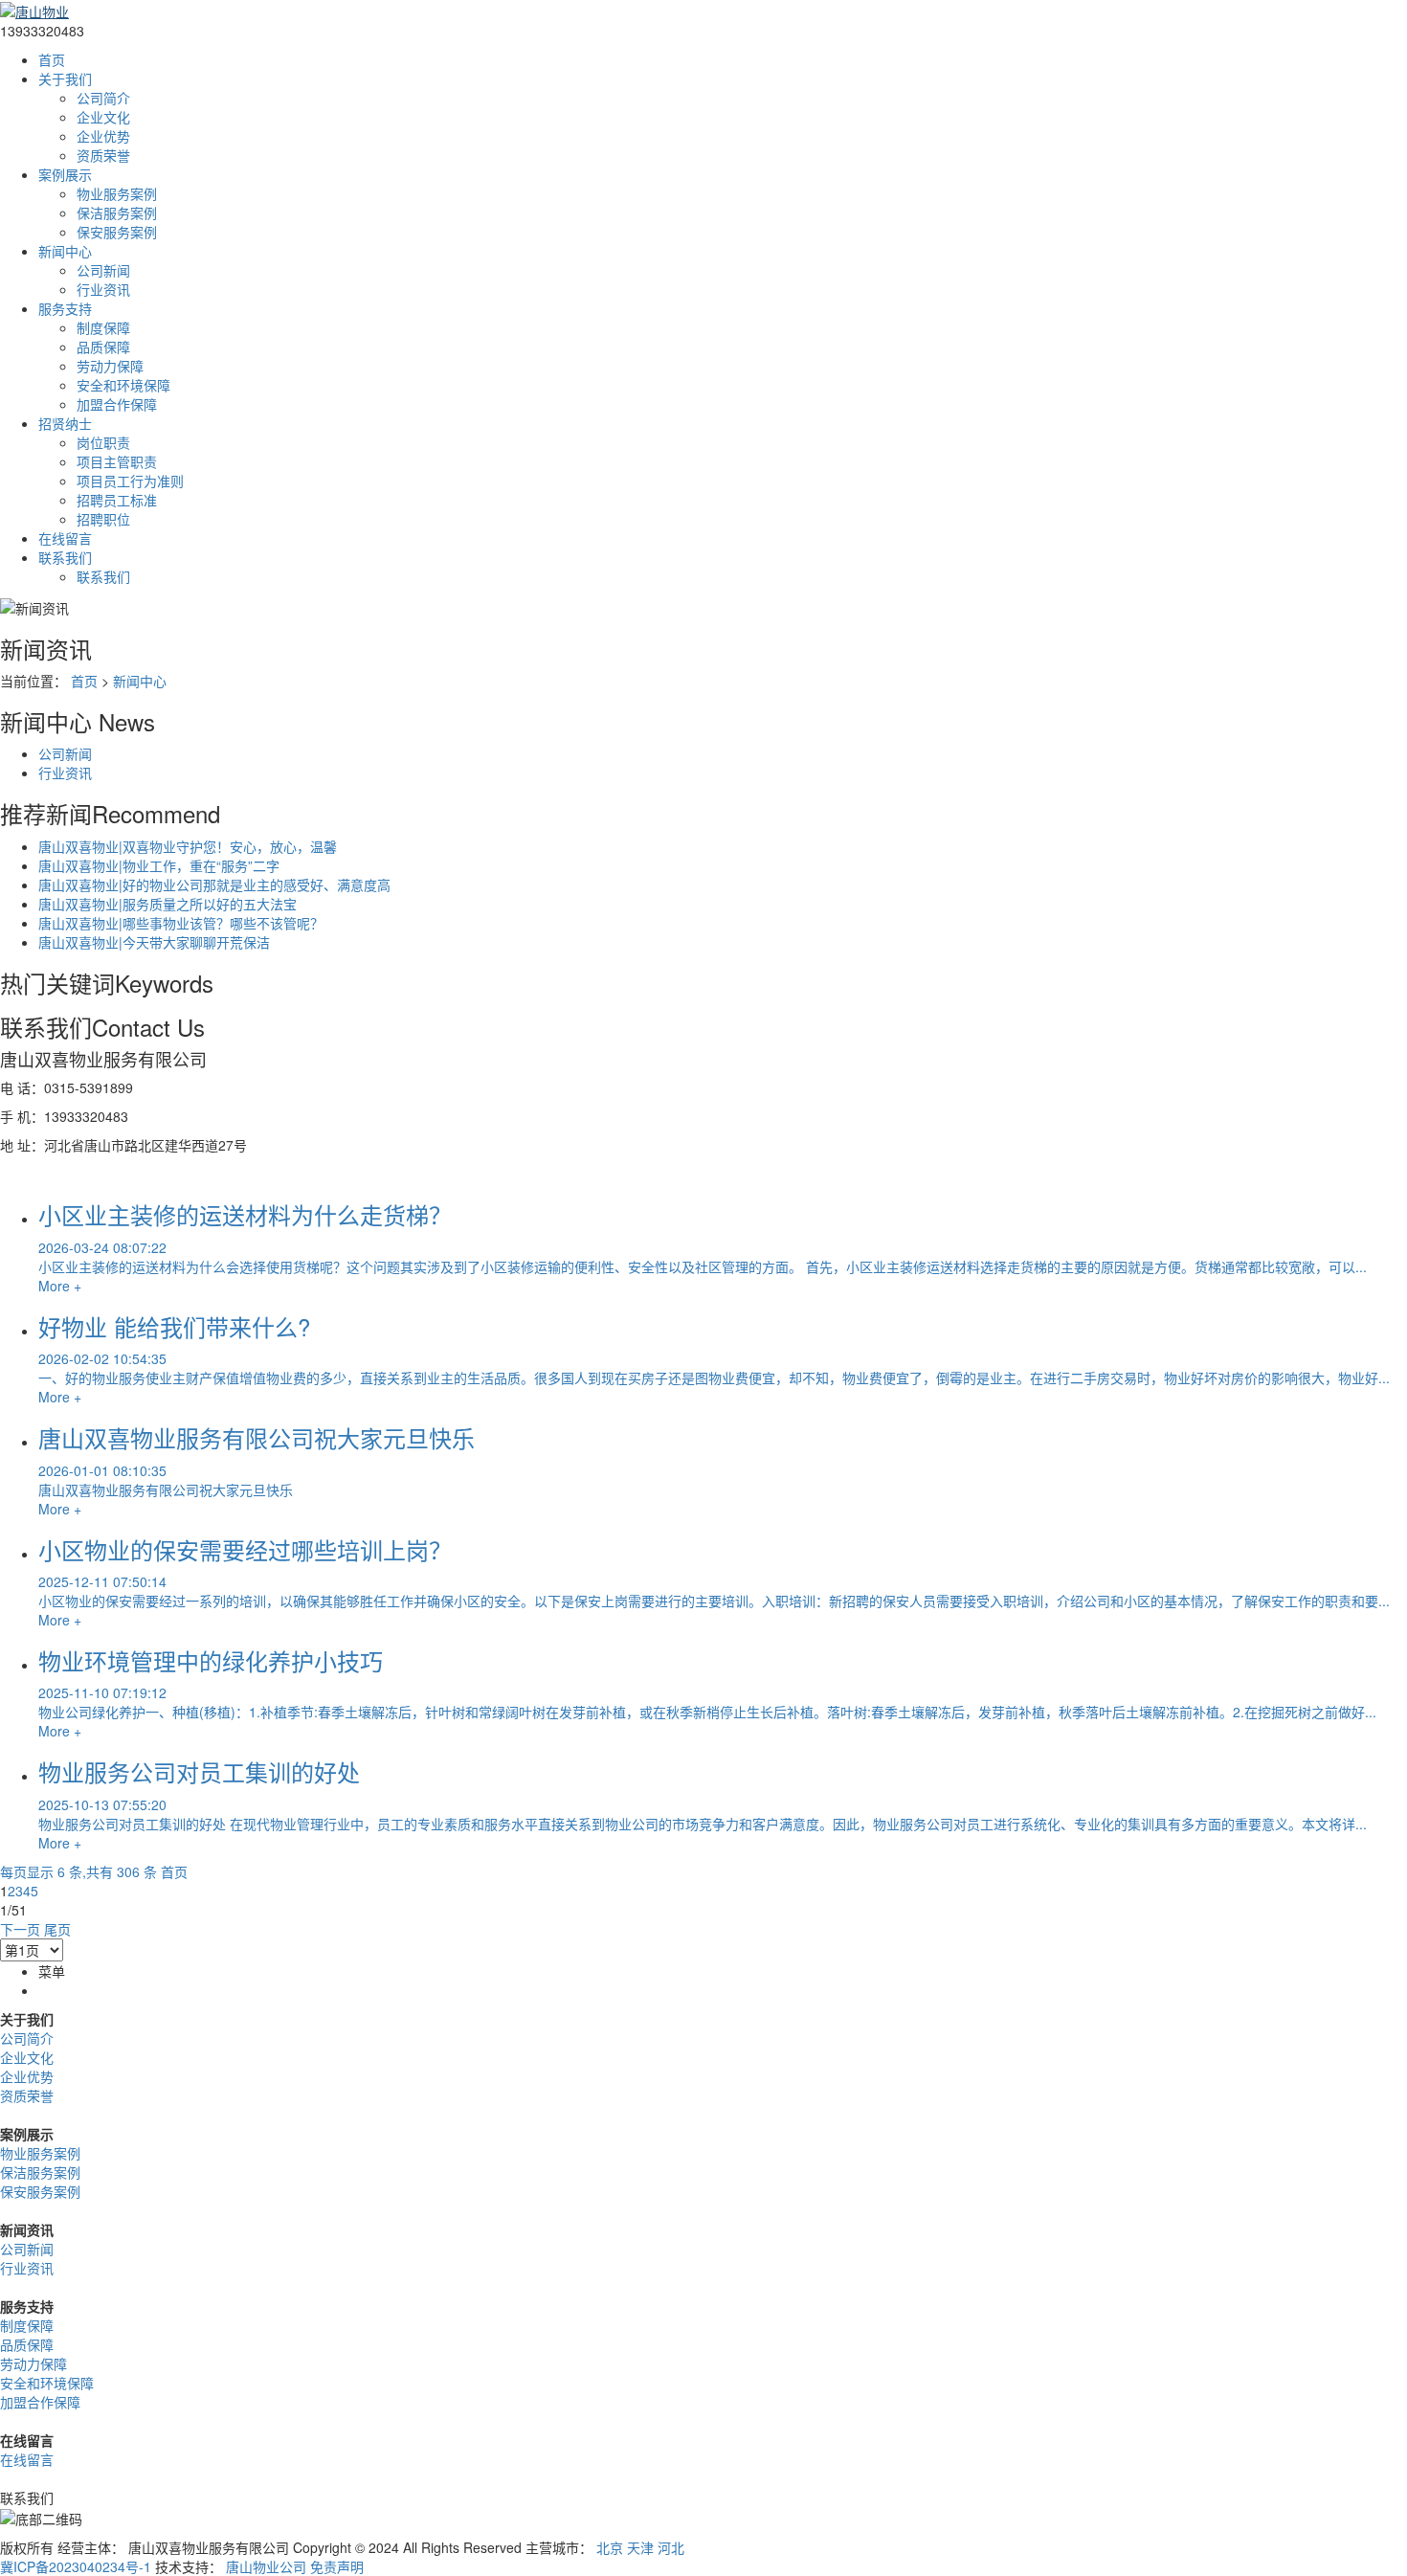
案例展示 (65, 174)
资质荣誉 (103, 155)
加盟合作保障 (117, 404)
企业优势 (103, 136)
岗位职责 (103, 442)
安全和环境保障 (123, 385)
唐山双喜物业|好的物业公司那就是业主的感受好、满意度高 (214, 885)
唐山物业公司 (266, 2566)
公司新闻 (103, 270)
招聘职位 (103, 519)
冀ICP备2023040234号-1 (76, 2566)
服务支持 (65, 308)
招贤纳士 (65, 423)
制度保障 (103, 327)
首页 (52, 59)
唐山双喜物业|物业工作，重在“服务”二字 (159, 865)
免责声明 (337, 2566)
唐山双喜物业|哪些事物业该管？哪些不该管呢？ (181, 923)
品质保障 (103, 347)
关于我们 (65, 78)
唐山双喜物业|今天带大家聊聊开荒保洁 (154, 942)
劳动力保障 (110, 366)
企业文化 (103, 117)
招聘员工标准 (117, 500)
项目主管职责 (117, 461)
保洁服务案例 (117, 213)
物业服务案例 (117, 193)
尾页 (57, 1929)
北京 (610, 2547)
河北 (671, 2547)
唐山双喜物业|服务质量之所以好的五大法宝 (167, 904)
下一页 (20, 1929)
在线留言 (65, 538)
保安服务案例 (117, 232)
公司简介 (103, 98)
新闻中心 (65, 251)
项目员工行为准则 (130, 481)
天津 (640, 2547)
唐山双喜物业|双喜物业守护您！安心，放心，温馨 (188, 846)
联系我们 (65, 557)
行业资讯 (103, 289)
